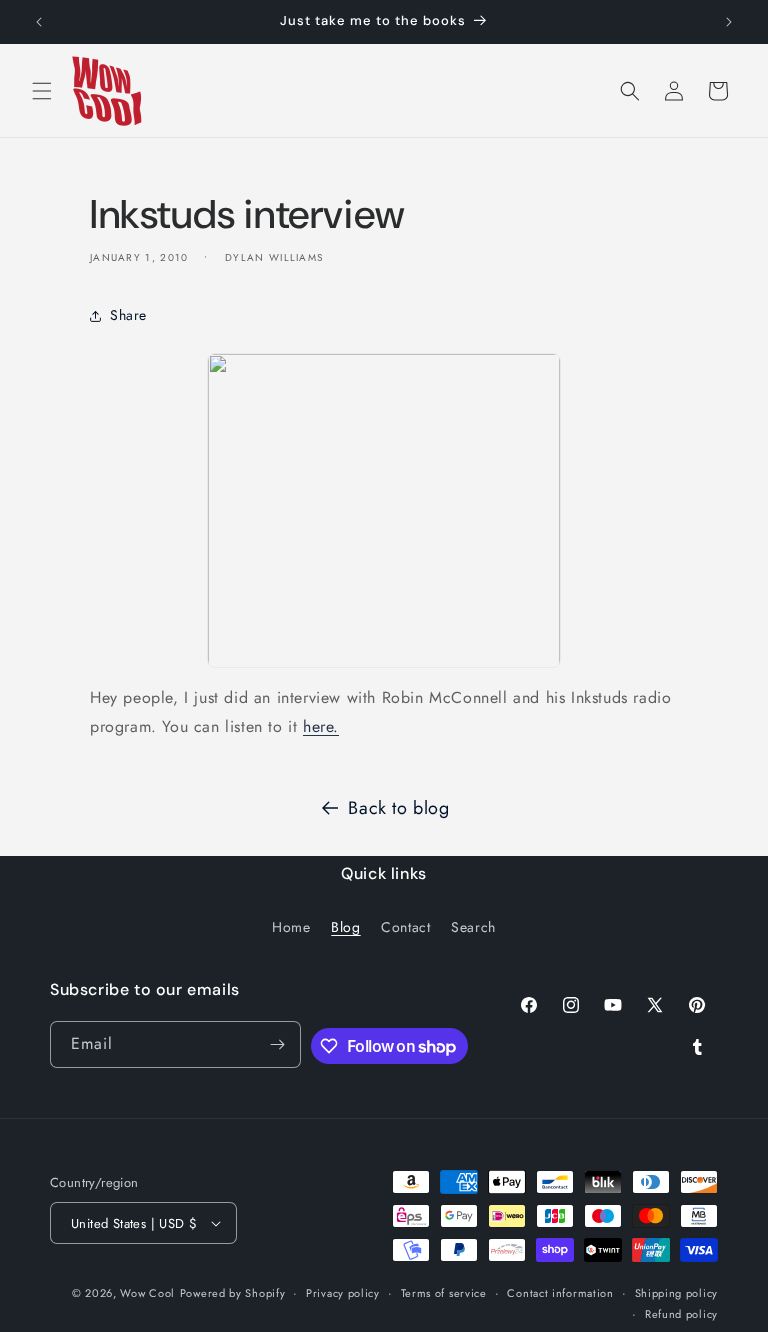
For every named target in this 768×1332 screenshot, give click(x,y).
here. (321, 726)
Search (473, 927)
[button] (42, 91)
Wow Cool (147, 1293)
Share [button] (128, 315)
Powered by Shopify (233, 1293)
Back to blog (398, 808)
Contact (405, 927)
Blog (345, 927)
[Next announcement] (729, 22)
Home (291, 927)
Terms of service (444, 1293)
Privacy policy (343, 1293)
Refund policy (681, 1314)
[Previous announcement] (39, 22)
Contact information (560, 1293)
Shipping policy (677, 1293)
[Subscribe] (278, 1044)
